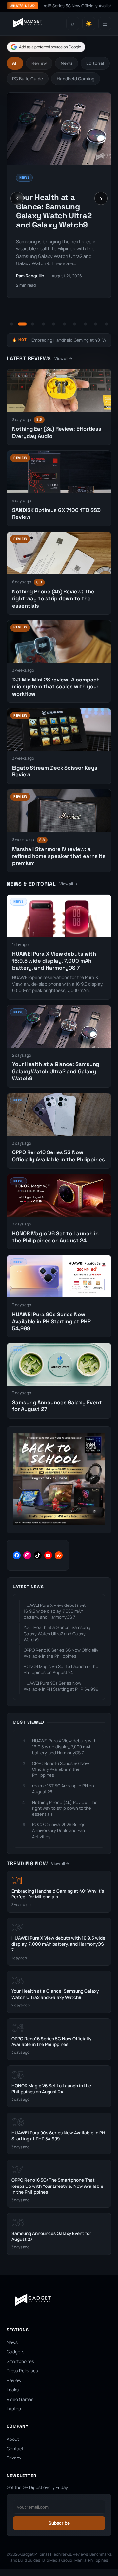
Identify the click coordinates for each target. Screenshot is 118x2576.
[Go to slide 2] (22, 324)
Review (39, 63)
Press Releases (22, 2371)
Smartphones (20, 2361)
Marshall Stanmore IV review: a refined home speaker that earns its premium (59, 856)
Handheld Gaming (76, 79)
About (13, 2439)
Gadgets (15, 2352)
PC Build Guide (28, 79)
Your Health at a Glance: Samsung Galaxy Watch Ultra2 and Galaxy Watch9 (54, 211)
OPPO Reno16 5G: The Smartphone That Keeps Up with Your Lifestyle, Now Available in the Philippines (57, 2186)
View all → (63, 359)
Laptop (14, 2409)
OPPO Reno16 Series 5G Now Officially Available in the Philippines (59, 1156)
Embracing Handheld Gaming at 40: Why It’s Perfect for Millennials (58, 1894)
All (15, 63)
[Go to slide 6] (64, 324)
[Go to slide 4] (43, 324)
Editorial (95, 63)
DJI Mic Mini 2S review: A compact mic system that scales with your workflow (56, 687)
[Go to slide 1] (12, 324)
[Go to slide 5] (54, 324)
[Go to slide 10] (106, 324)
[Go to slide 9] (96, 324)
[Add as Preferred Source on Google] (46, 47)
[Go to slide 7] (75, 324)
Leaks (13, 2390)
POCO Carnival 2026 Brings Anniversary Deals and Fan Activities (59, 1830)
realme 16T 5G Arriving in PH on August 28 (63, 1788)
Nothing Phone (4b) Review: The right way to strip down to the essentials (53, 599)
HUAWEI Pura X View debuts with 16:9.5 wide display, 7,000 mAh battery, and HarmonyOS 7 (54, 961)
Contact (15, 2449)
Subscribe (59, 2523)
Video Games (20, 2399)
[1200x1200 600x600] (59, 1523)
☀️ (89, 24)
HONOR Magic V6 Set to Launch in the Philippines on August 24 (55, 1237)
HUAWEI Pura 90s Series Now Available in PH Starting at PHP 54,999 (51, 1321)
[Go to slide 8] (85, 324)
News (67, 63)
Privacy (14, 2458)
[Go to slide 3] (33, 324)
